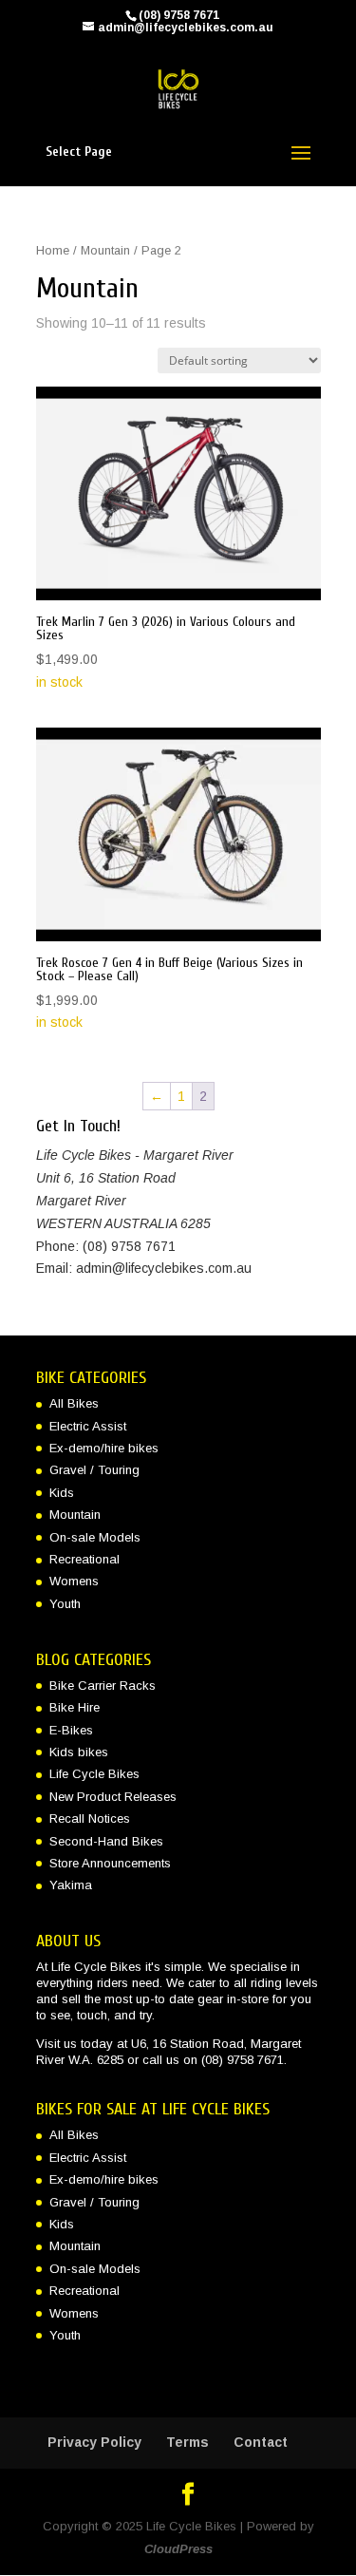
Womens (74, 1581)
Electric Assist (88, 1426)
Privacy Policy (94, 2442)
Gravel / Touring (94, 1470)
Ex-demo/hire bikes (104, 1448)
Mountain (105, 250)
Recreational (84, 1559)
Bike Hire (75, 1707)
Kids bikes (79, 1752)
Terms (187, 2442)
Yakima (71, 1885)
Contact (261, 2442)
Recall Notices (90, 1818)
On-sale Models (95, 1537)
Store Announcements (110, 1863)
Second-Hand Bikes (106, 1841)
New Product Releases (113, 1797)
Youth (65, 1604)
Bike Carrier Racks (103, 1686)
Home (53, 250)
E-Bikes (71, 1730)
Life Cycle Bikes (94, 1774)
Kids (62, 1493)
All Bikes (74, 1403)
